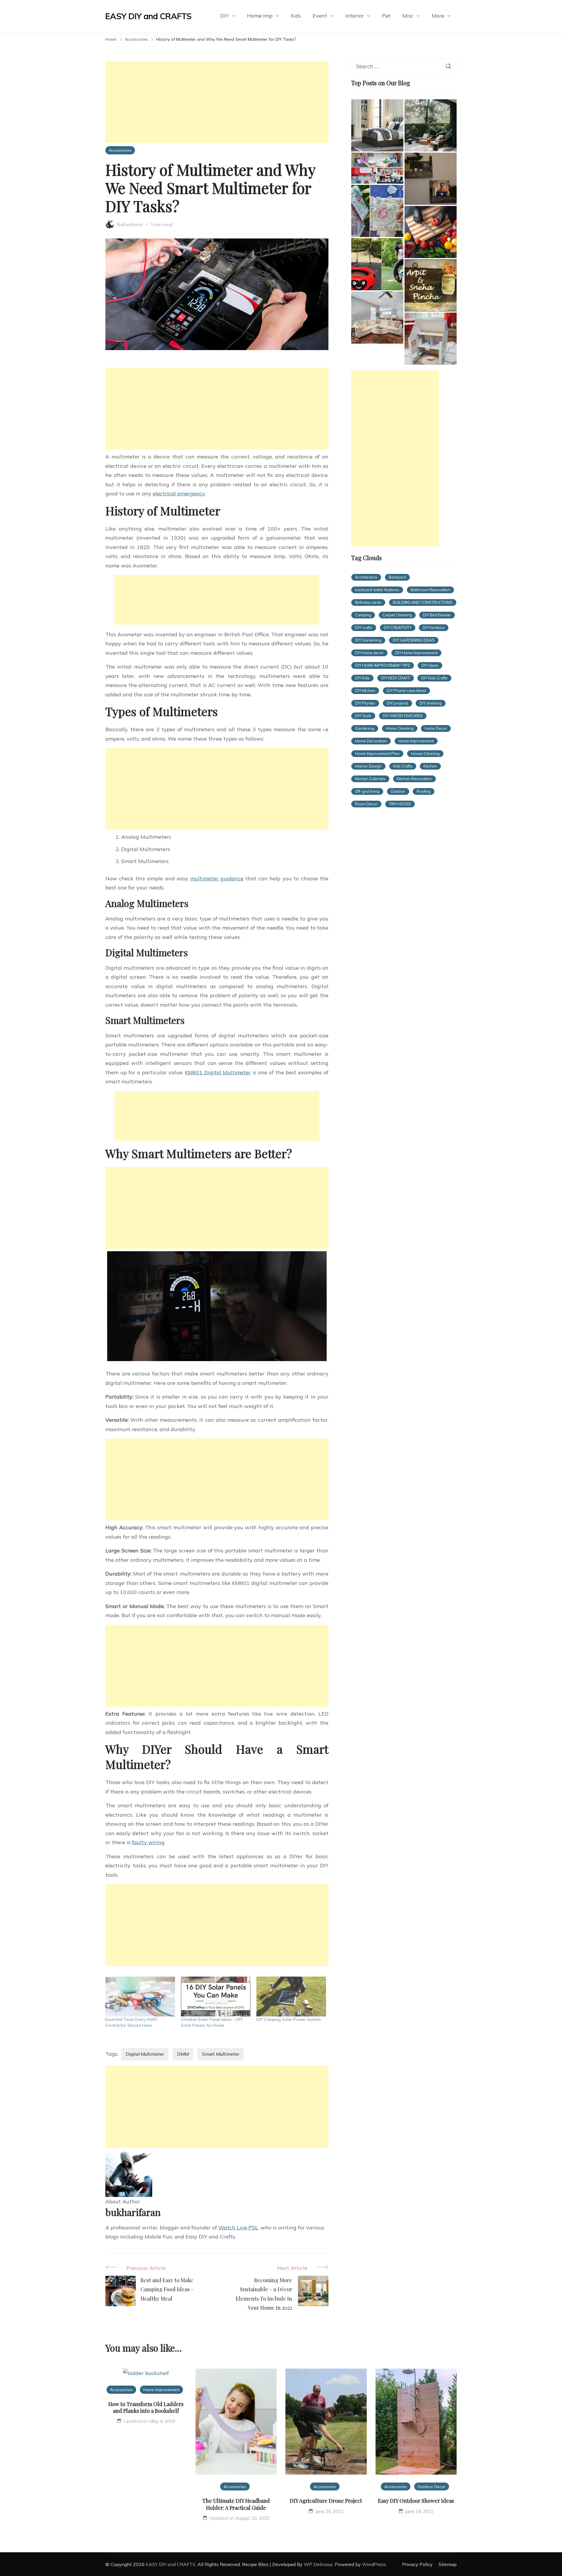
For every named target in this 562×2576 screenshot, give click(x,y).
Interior (355, 16)
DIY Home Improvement (416, 653)
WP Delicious (318, 2564)
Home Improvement (416, 741)
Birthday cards (368, 602)
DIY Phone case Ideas (406, 691)
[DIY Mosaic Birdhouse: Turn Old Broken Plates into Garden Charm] (377, 211)
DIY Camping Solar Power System (289, 2019)
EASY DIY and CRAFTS (149, 16)
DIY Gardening (368, 640)
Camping (363, 615)
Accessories (120, 150)
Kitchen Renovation (414, 779)
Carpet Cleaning (397, 615)
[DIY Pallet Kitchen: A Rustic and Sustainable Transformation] (431, 232)
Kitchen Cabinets (370, 779)
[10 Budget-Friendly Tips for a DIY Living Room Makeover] (377, 318)
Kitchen (430, 766)
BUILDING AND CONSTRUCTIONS (423, 602)
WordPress (374, 2564)
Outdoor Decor (432, 2487)
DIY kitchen (365, 691)
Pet (386, 16)
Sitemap (448, 2564)
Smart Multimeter (221, 2054)
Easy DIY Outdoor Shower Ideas (416, 2501)
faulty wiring (148, 1842)
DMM (183, 2054)
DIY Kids (362, 678)
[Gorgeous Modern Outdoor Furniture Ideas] (431, 125)
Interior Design (368, 766)
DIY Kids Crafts (434, 678)
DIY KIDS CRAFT (396, 678)
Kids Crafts (403, 766)
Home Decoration (371, 741)
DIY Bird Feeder (437, 615)
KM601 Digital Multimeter (218, 1072)
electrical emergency (179, 493)
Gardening (365, 728)
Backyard (397, 577)
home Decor (436, 728)
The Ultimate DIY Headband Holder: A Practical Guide (236, 2504)
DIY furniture (434, 628)
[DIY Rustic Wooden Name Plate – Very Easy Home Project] (431, 285)
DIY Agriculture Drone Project (326, 2501)
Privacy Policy (417, 2564)
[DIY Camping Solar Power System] (291, 1997)
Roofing (424, 791)
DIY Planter (365, 703)
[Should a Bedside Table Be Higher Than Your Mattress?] (377, 125)
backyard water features (377, 590)
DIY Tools (363, 716)
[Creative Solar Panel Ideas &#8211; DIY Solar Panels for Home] (216, 1997)
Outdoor (398, 791)
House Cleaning (425, 753)
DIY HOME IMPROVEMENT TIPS (383, 665)
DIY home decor (369, 653)
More (438, 16)
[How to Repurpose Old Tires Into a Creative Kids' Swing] (377, 264)
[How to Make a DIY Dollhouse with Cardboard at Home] (431, 339)
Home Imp (260, 16)
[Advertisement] (217, 102)
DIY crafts (364, 628)
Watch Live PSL (238, 2228)
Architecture (366, 577)
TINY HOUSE (400, 804)
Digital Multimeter (145, 2054)
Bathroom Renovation (430, 590)
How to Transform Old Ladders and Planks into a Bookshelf (146, 2407)
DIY (225, 16)
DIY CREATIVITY (398, 628)
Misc (408, 16)
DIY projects (397, 703)
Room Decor (366, 804)
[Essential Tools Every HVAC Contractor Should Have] (140, 1997)
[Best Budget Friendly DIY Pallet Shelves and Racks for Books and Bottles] (431, 179)
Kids (296, 16)
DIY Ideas (430, 665)
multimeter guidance (217, 878)
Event (320, 16)
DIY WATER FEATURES (403, 716)
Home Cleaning (400, 728)
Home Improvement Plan (377, 753)
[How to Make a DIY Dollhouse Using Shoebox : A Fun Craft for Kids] (377, 168)
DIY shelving (431, 703)
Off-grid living (367, 791)
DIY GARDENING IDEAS (414, 640)
